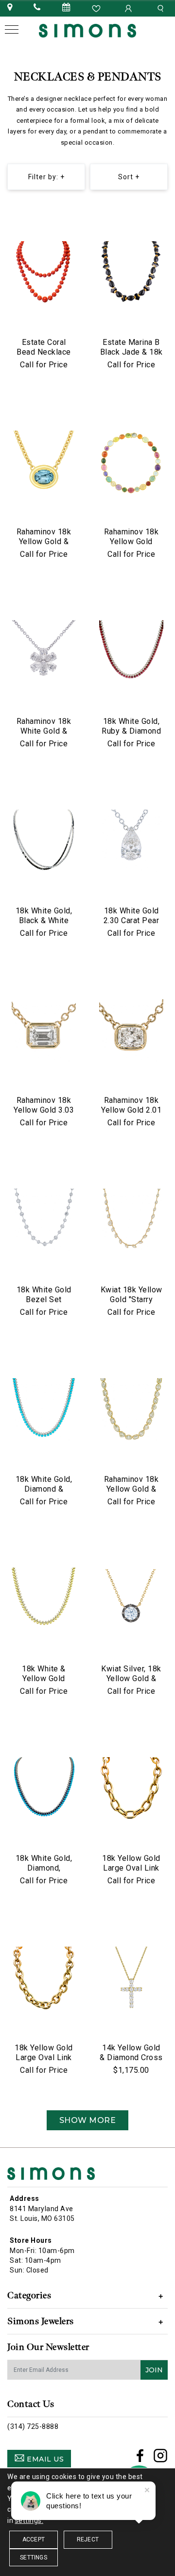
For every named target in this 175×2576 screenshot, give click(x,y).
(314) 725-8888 (33, 2426)
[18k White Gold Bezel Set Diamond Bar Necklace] (44, 1221)
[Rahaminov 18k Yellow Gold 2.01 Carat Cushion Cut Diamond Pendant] (131, 1031)
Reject (88, 2539)
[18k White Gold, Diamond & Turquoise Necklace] (44, 1410)
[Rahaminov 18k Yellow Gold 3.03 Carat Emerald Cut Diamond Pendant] (44, 1031)
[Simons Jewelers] (87, 30)
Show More (88, 2120)
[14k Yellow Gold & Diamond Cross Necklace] (131, 1979)
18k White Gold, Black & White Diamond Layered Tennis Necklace (44, 925)
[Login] (129, 8)
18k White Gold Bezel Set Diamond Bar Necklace (44, 1304)
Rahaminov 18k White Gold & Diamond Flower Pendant (44, 736)
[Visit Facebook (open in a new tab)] (140, 2459)
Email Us (44, 2459)
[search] (162, 8)
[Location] (10, 8)
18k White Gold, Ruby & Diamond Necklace (131, 731)
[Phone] (37, 8)
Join (154, 2370)
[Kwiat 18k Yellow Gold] (131, 1221)
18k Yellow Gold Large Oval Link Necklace (131, 1868)
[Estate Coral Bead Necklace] (44, 273)
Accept (34, 2539)
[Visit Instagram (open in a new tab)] (161, 2459)
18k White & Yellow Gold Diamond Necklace (44, 1683)
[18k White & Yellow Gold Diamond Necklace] (44, 1600)
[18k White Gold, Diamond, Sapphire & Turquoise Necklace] (44, 1789)
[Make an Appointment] (67, 8)
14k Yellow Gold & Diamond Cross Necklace (131, 2057)
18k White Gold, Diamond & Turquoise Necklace (44, 1494)
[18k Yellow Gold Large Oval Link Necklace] (131, 1789)
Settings (34, 2557)
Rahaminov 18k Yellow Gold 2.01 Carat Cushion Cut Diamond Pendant (131, 1115)
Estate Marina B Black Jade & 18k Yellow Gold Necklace (131, 357)
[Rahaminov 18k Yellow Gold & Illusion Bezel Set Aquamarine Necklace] (44, 463)
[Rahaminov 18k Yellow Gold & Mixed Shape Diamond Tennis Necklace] (131, 1410)
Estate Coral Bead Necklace (44, 347)
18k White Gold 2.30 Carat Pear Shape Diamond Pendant (131, 925)
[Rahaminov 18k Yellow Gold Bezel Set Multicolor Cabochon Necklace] (131, 463)
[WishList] (97, 8)
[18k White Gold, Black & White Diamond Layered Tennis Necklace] (44, 842)
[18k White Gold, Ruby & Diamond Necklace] (131, 652)
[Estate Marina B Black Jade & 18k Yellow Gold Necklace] (131, 273)
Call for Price (44, 365)
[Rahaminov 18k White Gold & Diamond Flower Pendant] (44, 652)
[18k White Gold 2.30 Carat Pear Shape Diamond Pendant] (131, 842)
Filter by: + (46, 177)
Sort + (129, 177)
